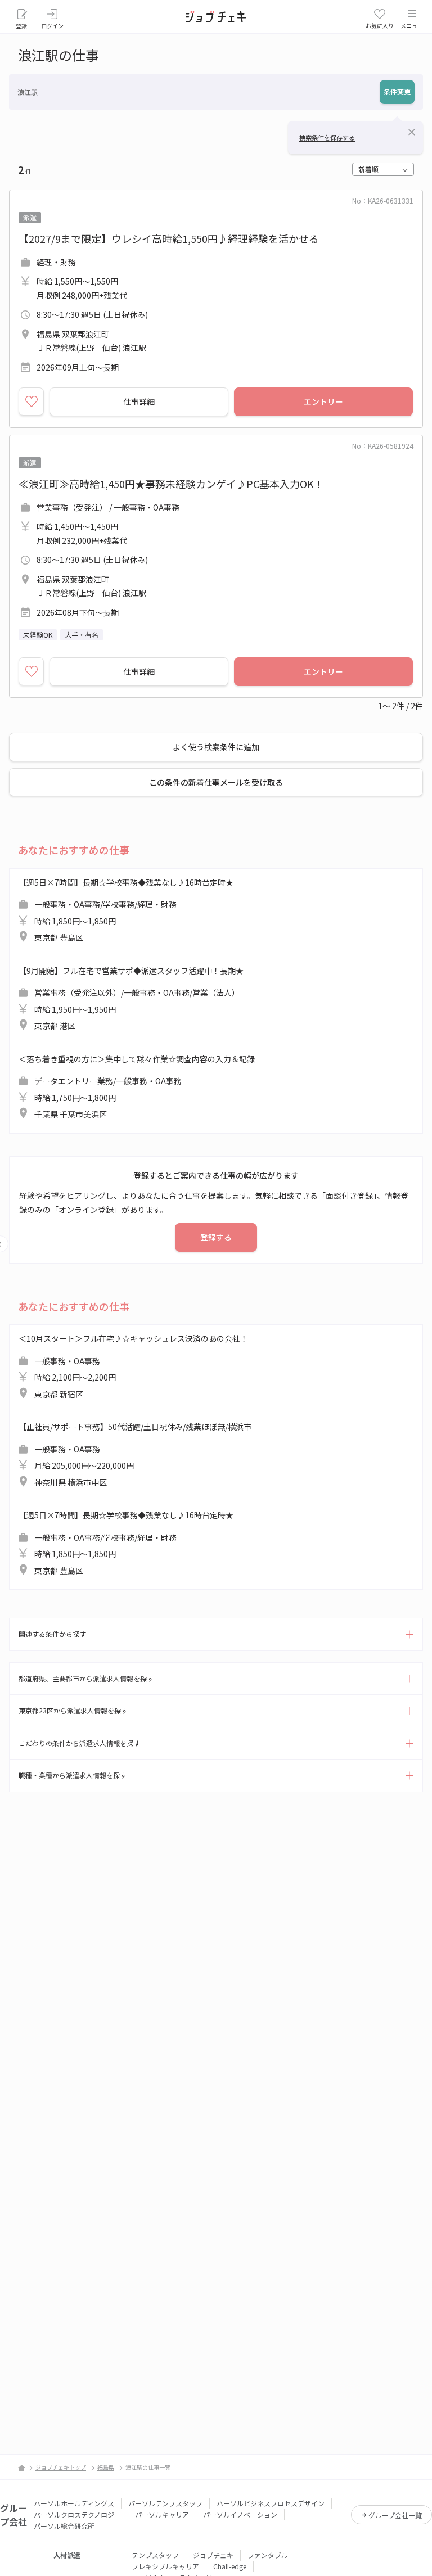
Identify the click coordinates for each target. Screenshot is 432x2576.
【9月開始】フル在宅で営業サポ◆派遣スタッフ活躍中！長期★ (131, 998)
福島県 (106, 2467)
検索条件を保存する (327, 137)
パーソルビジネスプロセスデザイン (271, 2503)
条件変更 (397, 91)
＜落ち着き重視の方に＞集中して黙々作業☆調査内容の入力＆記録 (137, 1087)
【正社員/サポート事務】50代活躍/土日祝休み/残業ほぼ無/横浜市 (135, 1454)
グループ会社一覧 (395, 2515)
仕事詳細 (139, 401)
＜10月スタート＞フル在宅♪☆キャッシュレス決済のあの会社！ (133, 1366)
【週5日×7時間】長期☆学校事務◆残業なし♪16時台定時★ (126, 910)
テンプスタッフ (155, 2555)
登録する (216, 1237)
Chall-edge (230, 2566)
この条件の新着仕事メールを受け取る (216, 782)
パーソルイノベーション (240, 2514)
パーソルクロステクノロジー (77, 2514)
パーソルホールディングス (74, 2503)
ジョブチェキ (213, 2555)
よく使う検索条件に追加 (216, 747)
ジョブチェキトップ (61, 2467)
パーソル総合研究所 (64, 2526)
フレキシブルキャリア (165, 2566)
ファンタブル (268, 2555)
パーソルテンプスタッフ (165, 2503)
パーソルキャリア (162, 2514)
